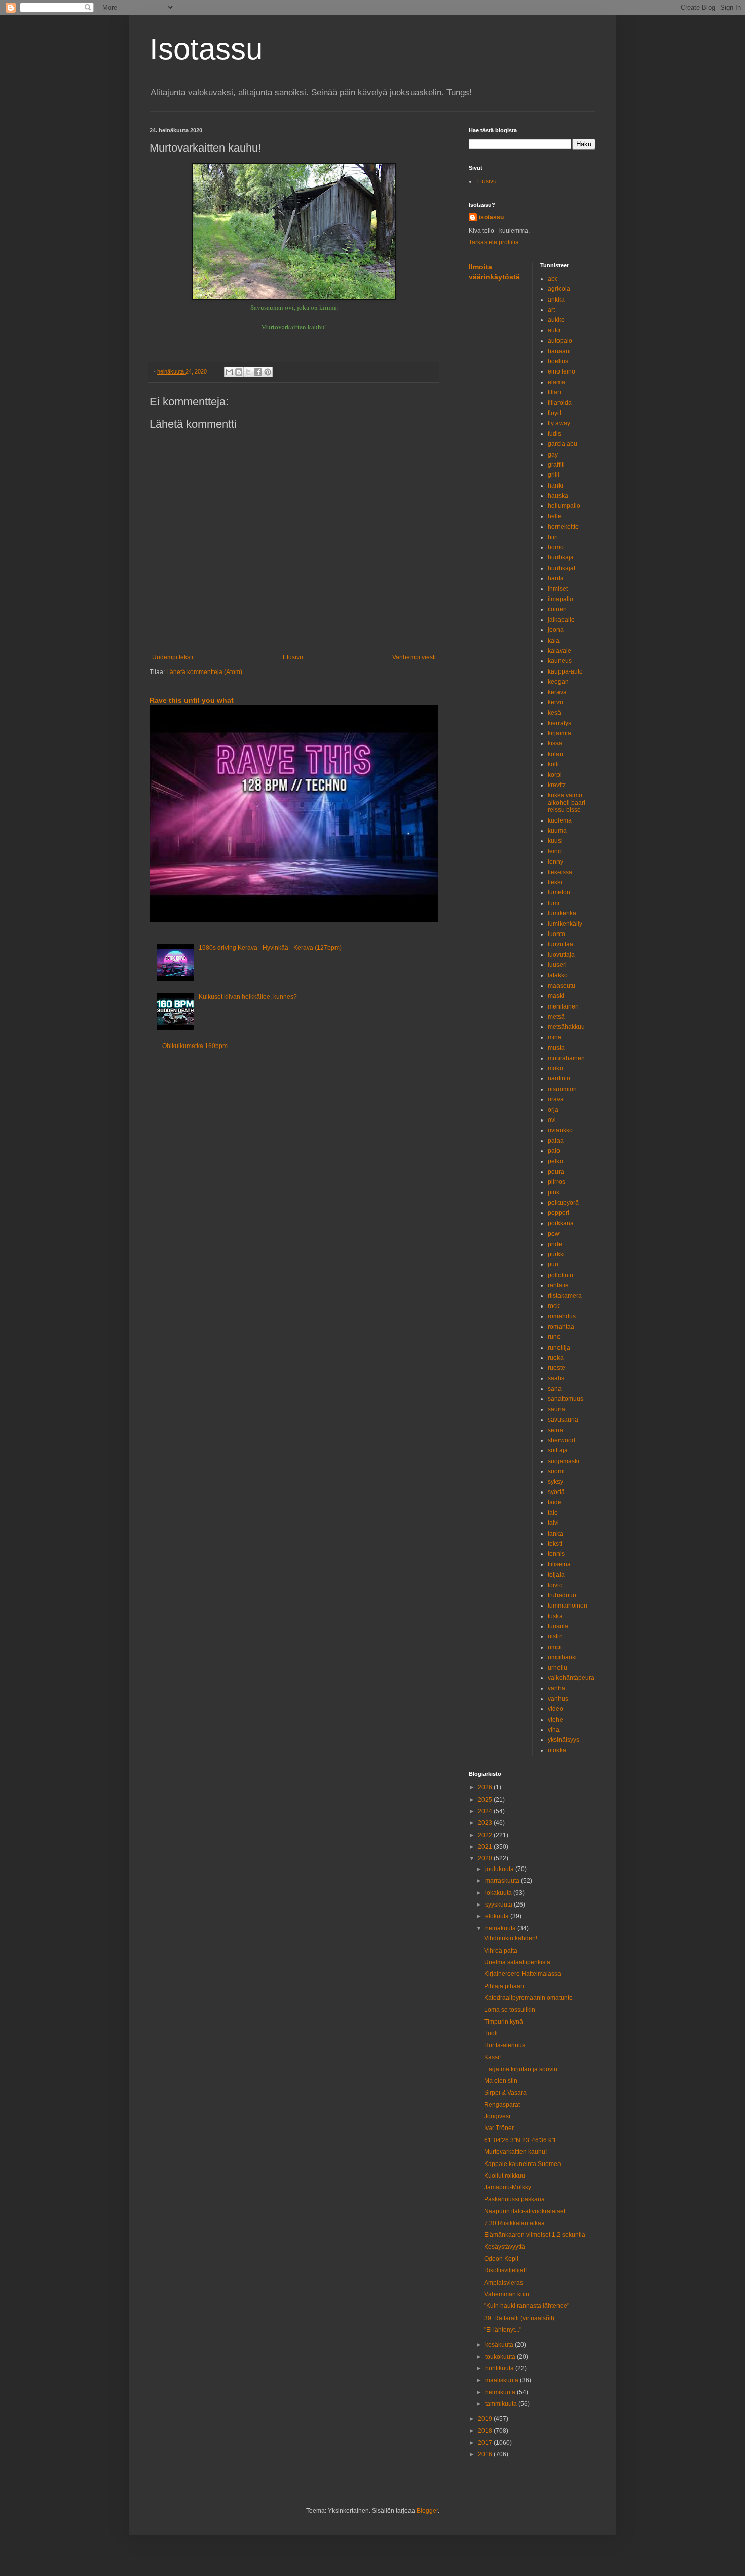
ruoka (556, 1358)
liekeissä (560, 872)
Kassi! (492, 2057)
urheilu (557, 1668)
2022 (486, 1835)
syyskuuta (499, 1905)
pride (555, 1244)
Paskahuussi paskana (514, 2199)
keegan (558, 682)
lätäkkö (558, 975)
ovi (552, 1120)
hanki (555, 486)
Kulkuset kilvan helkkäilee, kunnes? (248, 997)
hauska (558, 496)
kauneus (560, 661)
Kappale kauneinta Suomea (523, 2164)
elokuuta (498, 1916)
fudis (554, 434)
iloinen (557, 609)
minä (555, 1037)
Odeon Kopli (501, 2259)
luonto (556, 934)
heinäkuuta (501, 1928)
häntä (556, 578)
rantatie (558, 1285)
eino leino (562, 371)
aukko (556, 320)
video (555, 1709)
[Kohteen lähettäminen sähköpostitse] (229, 372)
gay (553, 455)
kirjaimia (560, 733)
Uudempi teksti (173, 657)
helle (555, 516)
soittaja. (558, 1450)
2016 (486, 2454)
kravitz (557, 785)
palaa (556, 1141)
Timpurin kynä (504, 2022)
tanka (555, 1534)
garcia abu (563, 444)
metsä (556, 1017)
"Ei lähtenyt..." (503, 2330)
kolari (555, 754)
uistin (555, 1636)
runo (554, 1337)
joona (556, 630)
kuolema (560, 820)
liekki (555, 882)
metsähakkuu (566, 1027)
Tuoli (491, 2033)
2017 (486, 2443)
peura (556, 1172)
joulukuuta (500, 1869)
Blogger (427, 2511)
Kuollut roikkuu (505, 2176)
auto (554, 330)
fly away (559, 423)
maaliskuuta (502, 2380)
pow (554, 1234)
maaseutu (562, 986)
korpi (555, 775)
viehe (555, 1720)
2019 (486, 2419)
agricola (559, 289)
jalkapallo (561, 620)
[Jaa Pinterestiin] (268, 372)
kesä (554, 713)
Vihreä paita (501, 1951)
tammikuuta (502, 2404)
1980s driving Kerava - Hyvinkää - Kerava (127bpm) (270, 948)
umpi (555, 1647)
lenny (555, 862)
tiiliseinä (559, 1564)
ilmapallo (561, 599)
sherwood (562, 1440)
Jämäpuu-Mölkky (508, 2187)
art (551, 310)
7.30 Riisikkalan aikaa (514, 2223)
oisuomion (562, 1089)
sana (555, 1389)
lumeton (559, 892)
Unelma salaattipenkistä (517, 1962)
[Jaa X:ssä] (248, 372)
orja (553, 1110)
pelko (555, 1161)
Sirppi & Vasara (505, 2093)
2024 (486, 1811)
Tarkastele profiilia (494, 242)
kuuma (557, 831)
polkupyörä (563, 1203)
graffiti (556, 465)
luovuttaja (561, 955)
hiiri (553, 537)
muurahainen (566, 1058)
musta (556, 1048)
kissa (555, 743)
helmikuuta (501, 2392)
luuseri (557, 965)
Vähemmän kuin (507, 2294)
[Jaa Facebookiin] (258, 372)
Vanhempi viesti (414, 657)
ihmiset (558, 589)
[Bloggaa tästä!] (239, 372)
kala (554, 641)
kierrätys (560, 723)
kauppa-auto (565, 671)
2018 (486, 2431)
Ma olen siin (501, 2081)
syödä (556, 1492)
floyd (554, 413)
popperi (558, 1213)
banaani (559, 351)
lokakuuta (499, 1893)
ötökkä (557, 1750)
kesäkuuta (500, 2345)
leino (555, 851)
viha (554, 1730)
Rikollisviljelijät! (505, 2270)
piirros (556, 1182)
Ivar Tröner (499, 2128)
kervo (555, 702)
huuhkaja (561, 557)
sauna (556, 1409)
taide (555, 1502)
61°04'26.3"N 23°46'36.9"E (521, 2140)
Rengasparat (502, 2105)
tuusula (558, 1626)
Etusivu (293, 657)
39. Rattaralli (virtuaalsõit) (519, 2318)
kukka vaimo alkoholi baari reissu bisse (567, 802)
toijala (556, 1575)
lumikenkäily (565, 924)
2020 (486, 1858)
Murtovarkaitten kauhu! (515, 2152)
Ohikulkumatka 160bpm (195, 1046)
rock (554, 1306)
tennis (556, 1554)
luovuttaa (561, 944)
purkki (556, 1254)
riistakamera (565, 1296)
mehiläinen (563, 1006)
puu (553, 1264)
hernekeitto (563, 527)
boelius (558, 361)
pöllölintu (561, 1275)
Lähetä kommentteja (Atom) (204, 672)
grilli (554, 475)
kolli (553, 764)
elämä (556, 382)
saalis (556, 1378)
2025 (486, 1800)
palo (554, 1151)
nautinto (559, 1078)
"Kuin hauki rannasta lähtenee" (527, 2306)
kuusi (555, 841)
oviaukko (560, 1130)
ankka (556, 300)
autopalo (560, 341)
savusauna (563, 1420)
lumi (554, 903)
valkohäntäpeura (571, 1678)
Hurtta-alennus (505, 2045)
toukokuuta (501, 2357)
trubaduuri (562, 1595)
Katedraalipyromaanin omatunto (528, 1998)
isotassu (491, 217)
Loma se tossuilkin (510, 2010)
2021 (486, 1847)
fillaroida (560, 403)
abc (553, 279)
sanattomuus (566, 1399)
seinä (555, 1430)
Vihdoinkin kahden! (511, 1938)
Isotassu (206, 49)
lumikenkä (562, 913)
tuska (555, 1616)
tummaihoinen (568, 1606)
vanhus (558, 1699)
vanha (556, 1688)
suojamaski (564, 1461)
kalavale (560, 651)
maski (556, 996)
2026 (486, 1787)
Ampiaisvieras (504, 2283)
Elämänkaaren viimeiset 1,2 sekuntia (535, 2235)
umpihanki (562, 1657)
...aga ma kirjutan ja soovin (521, 2069)
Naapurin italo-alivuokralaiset (525, 2211)
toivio (555, 1585)
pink (554, 1192)
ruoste (556, 1368)
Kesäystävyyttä (505, 2247)
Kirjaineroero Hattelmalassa (523, 1974)
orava (556, 1099)
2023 (486, 1823)
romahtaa (561, 1327)
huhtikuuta (500, 2368)
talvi (553, 1523)
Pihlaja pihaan (504, 1986)
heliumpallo (564, 506)
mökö (555, 1068)
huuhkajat (562, 568)
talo (553, 1513)
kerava (557, 692)
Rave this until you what (192, 700)
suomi (556, 1471)
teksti (555, 1544)
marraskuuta (503, 1881)
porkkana (561, 1223)
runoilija (559, 1348)
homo (556, 547)
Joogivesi (497, 2116)
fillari (554, 392)
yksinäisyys (564, 1740)
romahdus (562, 1316)
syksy (555, 1482)
